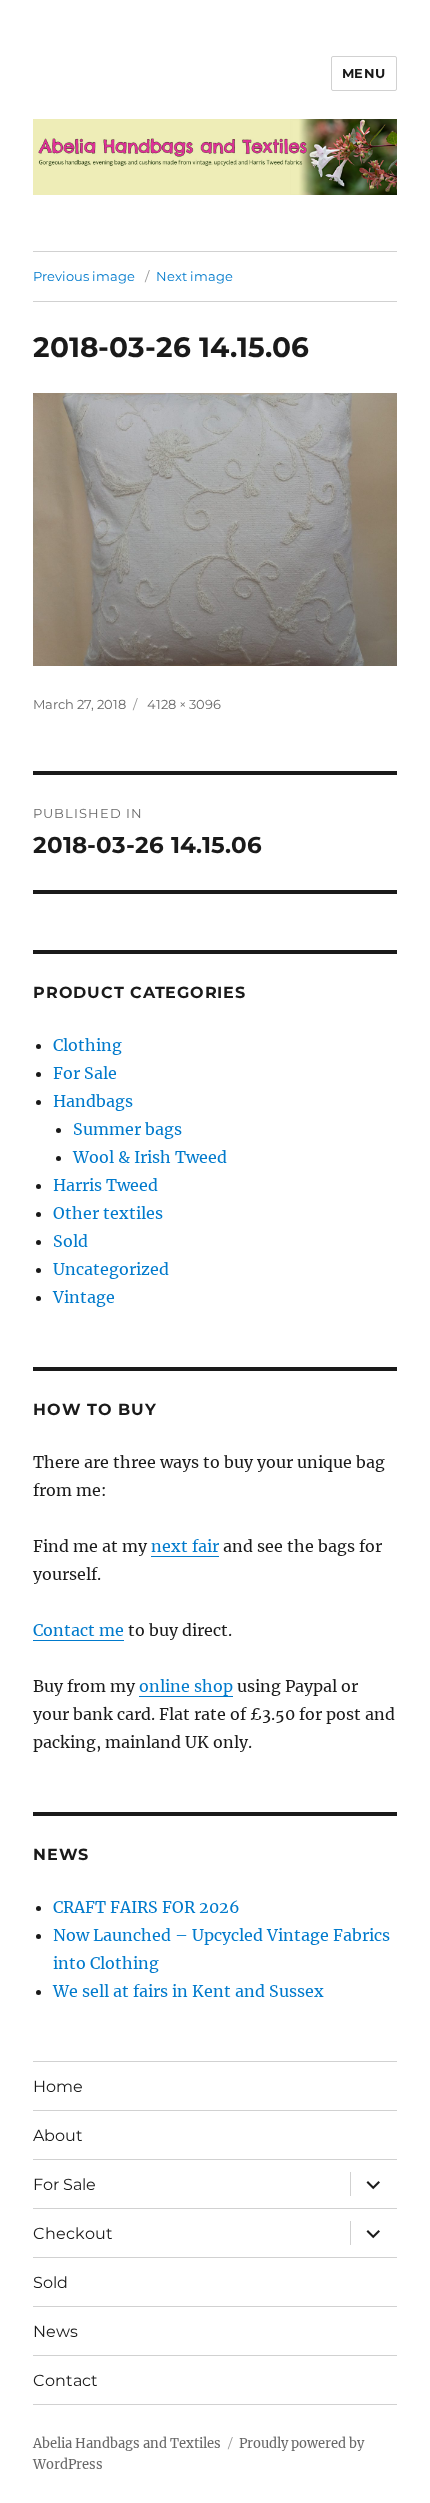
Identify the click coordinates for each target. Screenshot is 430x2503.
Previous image (84, 276)
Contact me (78, 1630)
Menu (364, 73)
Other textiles (108, 1213)
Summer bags (127, 1129)
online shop (186, 1686)
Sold (70, 1241)
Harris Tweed (105, 1185)
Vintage (84, 1297)
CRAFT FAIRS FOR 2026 (146, 1907)
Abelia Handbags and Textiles (127, 2443)
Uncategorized (111, 1269)
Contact (65, 2380)
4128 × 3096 (184, 704)
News (55, 2331)
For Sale (85, 1073)
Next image (194, 276)
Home (58, 2086)
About (58, 2135)
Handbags (93, 1101)
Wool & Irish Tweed (150, 1157)
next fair (185, 1546)
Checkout (73, 2233)
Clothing (87, 1045)
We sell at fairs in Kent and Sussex (188, 1991)
